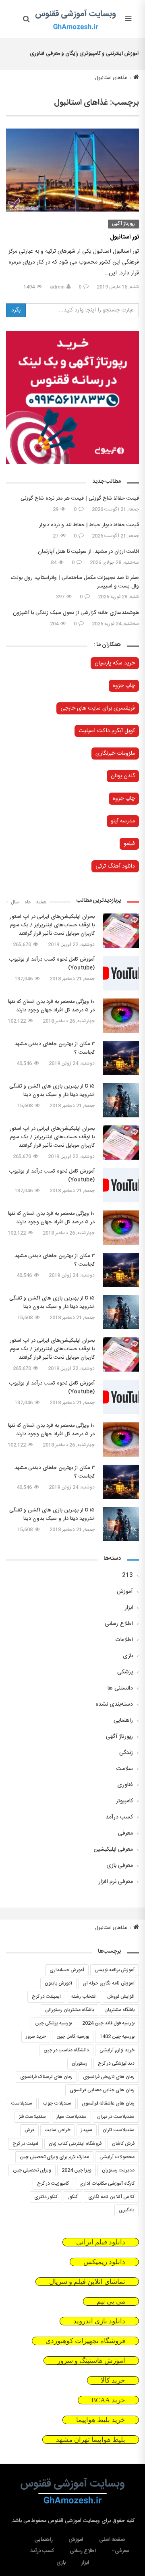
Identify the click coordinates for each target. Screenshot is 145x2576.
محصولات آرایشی (117, 2157)
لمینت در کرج (25, 2144)
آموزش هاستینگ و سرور (91, 2361)
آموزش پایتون (58, 1983)
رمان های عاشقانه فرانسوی (108, 2103)
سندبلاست (22, 2103)
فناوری (125, 1785)
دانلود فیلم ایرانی (101, 2242)
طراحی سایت (58, 2130)
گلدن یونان (123, 776)
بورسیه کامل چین (73, 2036)
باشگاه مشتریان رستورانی (69, 2010)
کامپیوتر (124, 1801)
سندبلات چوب (57, 2103)
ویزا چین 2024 (77, 2170)
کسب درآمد (119, 1817)
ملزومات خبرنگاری (115, 753)
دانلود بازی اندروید (99, 2321)
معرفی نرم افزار (116, 1882)
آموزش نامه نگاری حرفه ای (109, 1983)
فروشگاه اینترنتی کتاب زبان (75, 2144)
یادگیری (127, 2210)
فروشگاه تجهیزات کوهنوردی (85, 2341)
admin (57, 287)
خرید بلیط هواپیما (101, 2420)
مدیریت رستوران (118, 2170)
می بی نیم (111, 2301)
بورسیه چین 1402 (117, 2036)
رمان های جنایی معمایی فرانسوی (102, 2090)
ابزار (129, 1608)
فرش (29, 2130)
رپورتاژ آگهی (123, 224)
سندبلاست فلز (32, 2117)
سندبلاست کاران (119, 2130)
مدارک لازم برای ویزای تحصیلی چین (54, 2157)
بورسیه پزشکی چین (53, 2023)
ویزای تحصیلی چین (32, 2170)
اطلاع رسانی (119, 1624)
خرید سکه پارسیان (115, 663)
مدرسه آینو (123, 821)
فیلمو (129, 844)
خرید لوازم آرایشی (117, 2050)
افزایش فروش (121, 1997)
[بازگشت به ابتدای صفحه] (7, 2569)
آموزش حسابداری (67, 1970)
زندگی (126, 1753)
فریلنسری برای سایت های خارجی (98, 708)
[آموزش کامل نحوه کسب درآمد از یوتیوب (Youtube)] (121, 973)
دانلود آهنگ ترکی (115, 866)
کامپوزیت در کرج (53, 2184)
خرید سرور (36, 2036)
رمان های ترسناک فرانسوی (46, 2077)
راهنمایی (123, 1721)
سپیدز (87, 2130)
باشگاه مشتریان (119, 2010)
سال (15, 902)
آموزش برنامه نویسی (115, 1970)
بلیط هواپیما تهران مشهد (91, 2440)
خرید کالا (113, 2380)
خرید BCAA (108, 2400)
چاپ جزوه (124, 686)
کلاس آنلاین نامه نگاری (111, 2197)
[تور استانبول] (72, 170)
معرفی (125, 1833)
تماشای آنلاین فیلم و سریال (87, 2282)
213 (127, 1575)
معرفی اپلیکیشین (113, 1849)
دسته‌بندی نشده (114, 1704)
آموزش (125, 1592)
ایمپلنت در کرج (46, 1997)
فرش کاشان (123, 2144)
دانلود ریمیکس (104, 2262)
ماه (28, 902)
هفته (41, 902)
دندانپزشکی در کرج (116, 2063)
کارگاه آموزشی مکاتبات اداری (107, 2184)
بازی (128, 1656)
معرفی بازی (120, 1866)
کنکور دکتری (46, 2197)
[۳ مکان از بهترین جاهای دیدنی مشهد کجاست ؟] (121, 1058)
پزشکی (125, 1672)
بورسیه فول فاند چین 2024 (108, 2023)
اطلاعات (124, 1640)
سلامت (125, 1769)
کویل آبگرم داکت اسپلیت (107, 731)
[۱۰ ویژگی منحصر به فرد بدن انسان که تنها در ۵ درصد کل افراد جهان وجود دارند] (121, 1016)
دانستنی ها (120, 1688)
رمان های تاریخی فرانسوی (109, 2077)
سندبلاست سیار (71, 2117)
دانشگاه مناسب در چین (66, 2050)
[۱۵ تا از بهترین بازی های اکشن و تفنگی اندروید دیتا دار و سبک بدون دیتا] (121, 1100)
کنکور (73, 2197)
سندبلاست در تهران (116, 2117)
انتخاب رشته (84, 1997)
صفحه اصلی (112, 2540)
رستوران (80, 2063)
